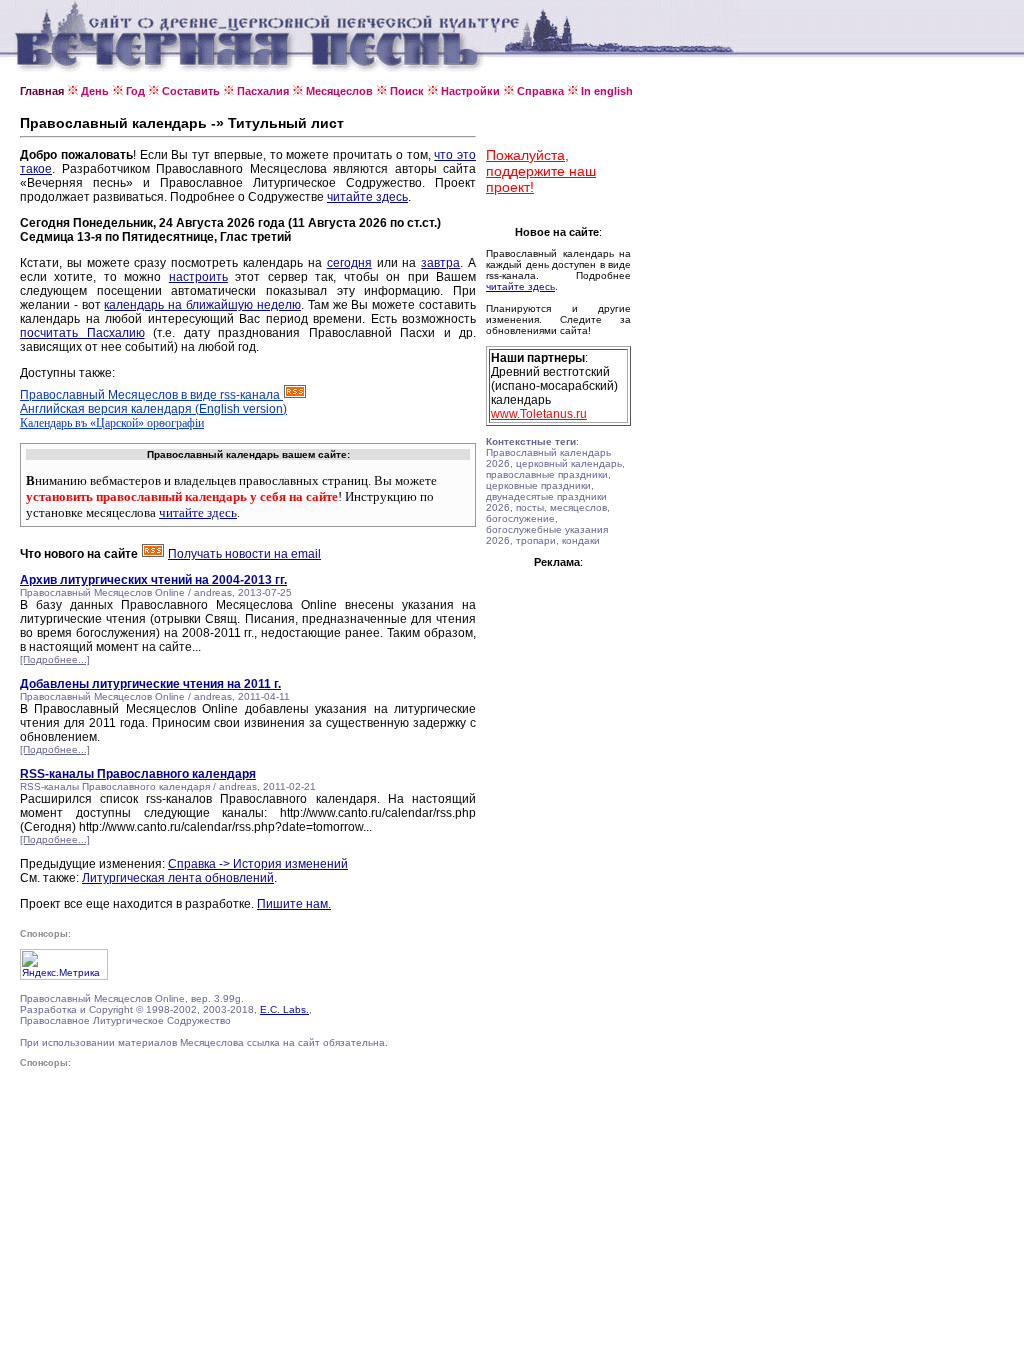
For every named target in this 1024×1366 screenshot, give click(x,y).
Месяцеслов (339, 91)
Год (135, 91)
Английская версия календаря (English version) (153, 409)
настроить (198, 277)
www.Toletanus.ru (539, 414)
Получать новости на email (244, 554)
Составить (191, 91)
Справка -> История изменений (258, 864)
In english (607, 91)
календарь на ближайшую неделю (202, 305)
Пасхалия (263, 91)
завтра (440, 263)
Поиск (407, 91)
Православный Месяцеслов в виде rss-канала (151, 395)
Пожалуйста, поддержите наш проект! (541, 171)
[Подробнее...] (55, 659)
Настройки (470, 91)
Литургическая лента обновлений (178, 878)
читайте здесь (367, 197)
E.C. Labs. (284, 1009)
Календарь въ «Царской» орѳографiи (112, 423)
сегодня (349, 263)
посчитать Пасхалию (82, 333)
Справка (540, 91)
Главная (42, 91)
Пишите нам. (294, 904)
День (95, 91)
